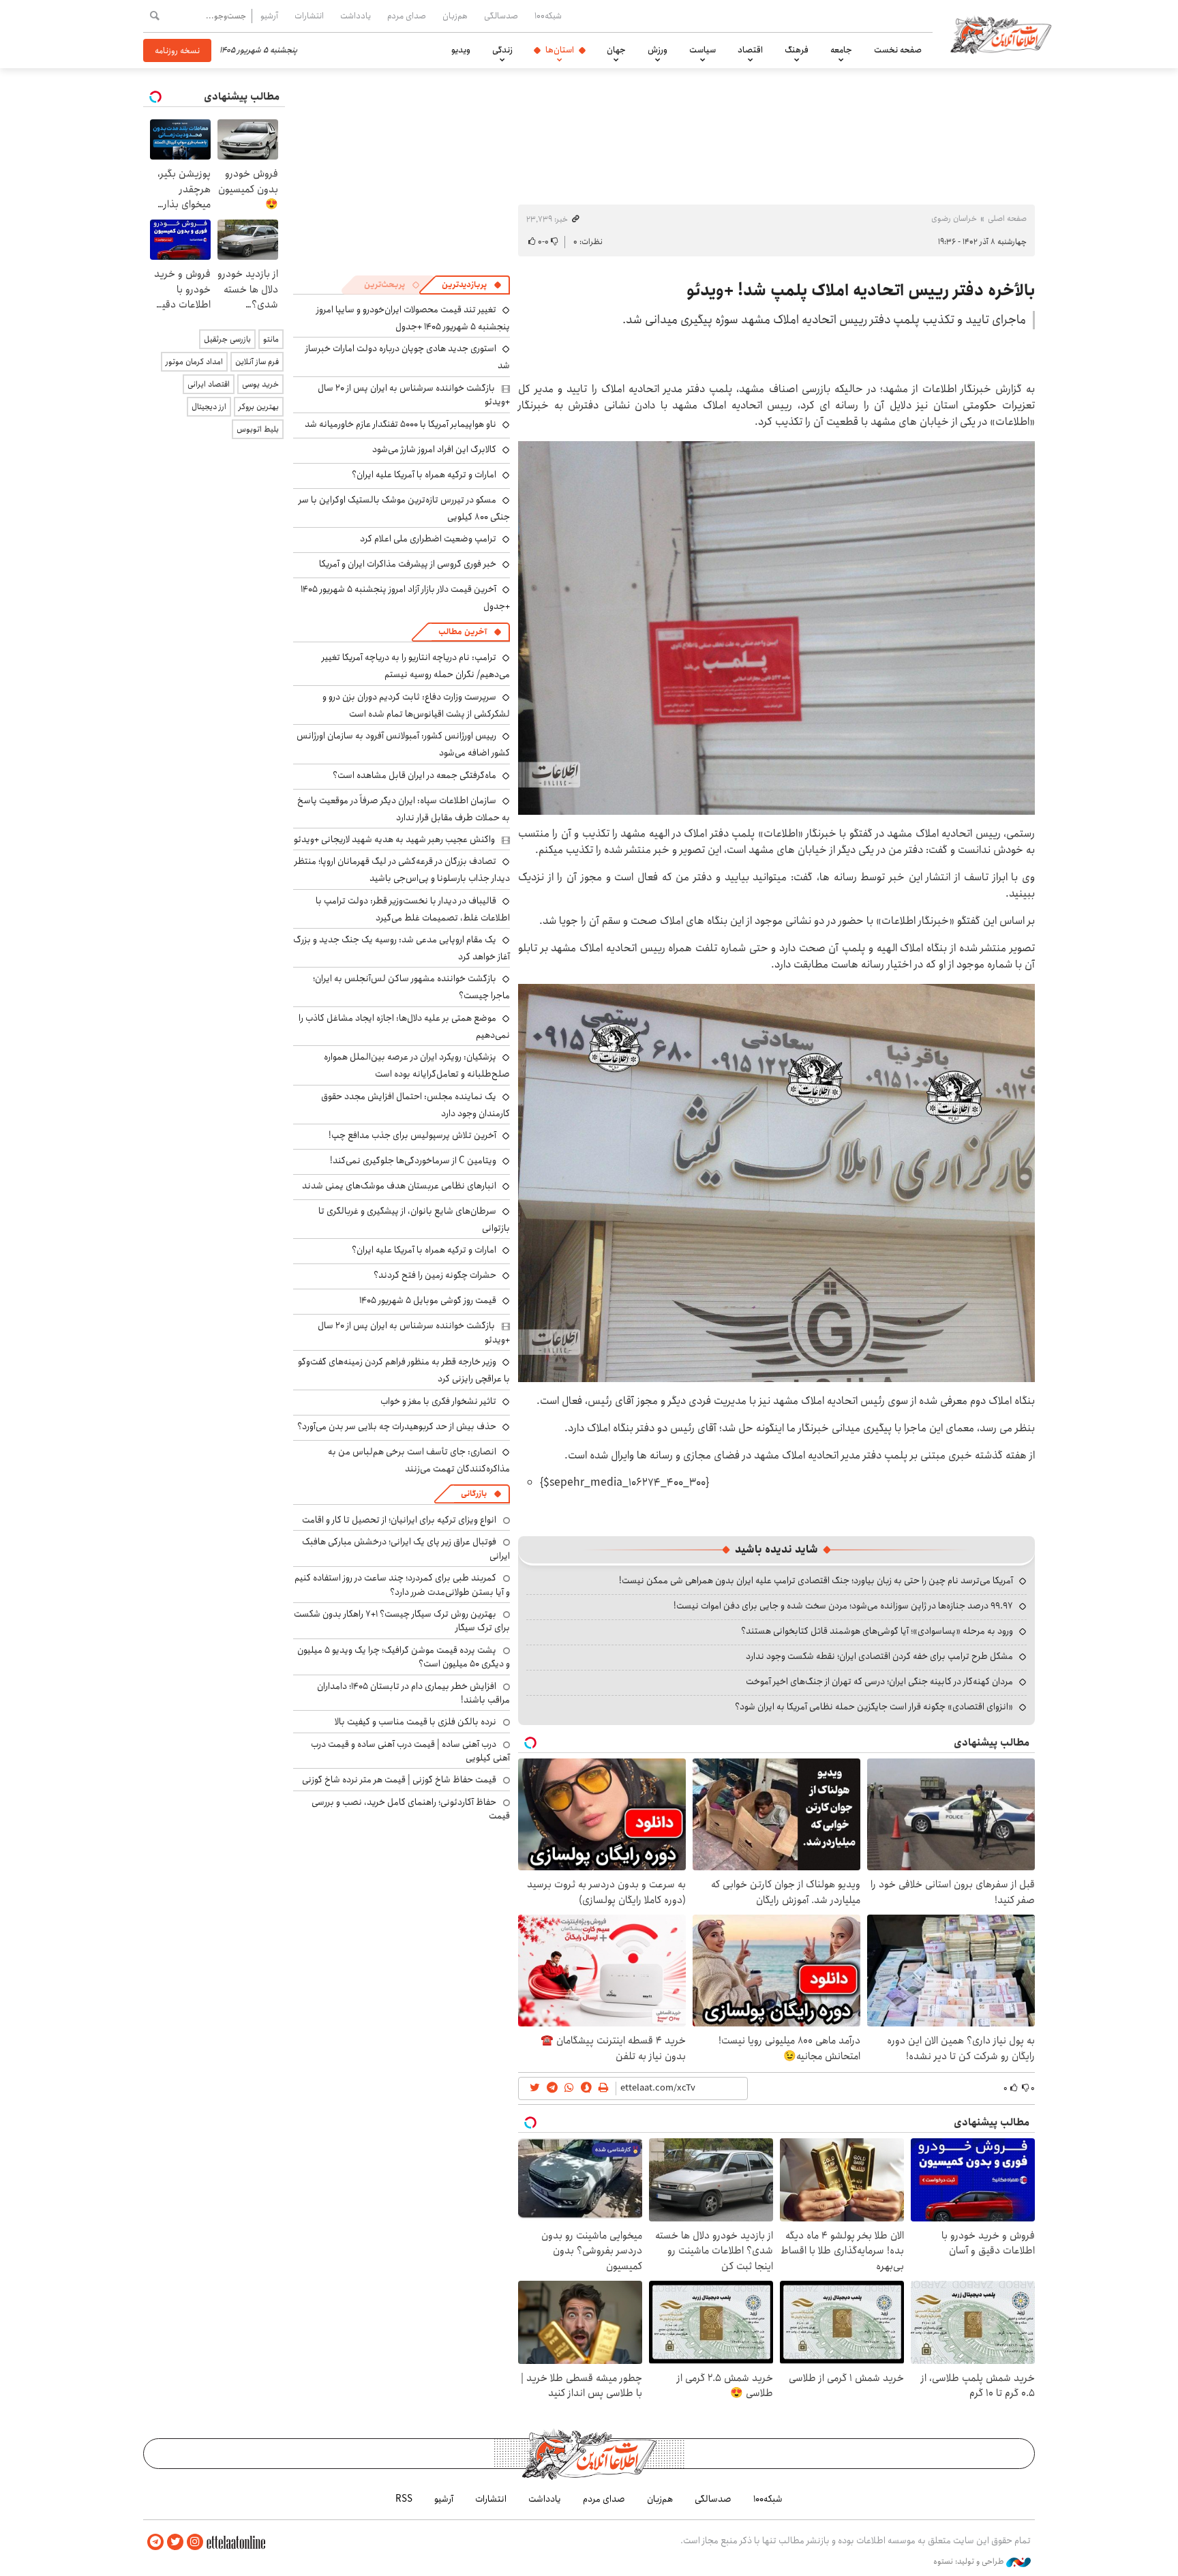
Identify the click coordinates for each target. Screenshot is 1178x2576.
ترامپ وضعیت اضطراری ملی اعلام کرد (428, 539)
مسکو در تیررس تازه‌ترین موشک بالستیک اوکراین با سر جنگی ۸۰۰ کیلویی (404, 508)
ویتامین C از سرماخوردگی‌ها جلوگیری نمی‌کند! (413, 1160)
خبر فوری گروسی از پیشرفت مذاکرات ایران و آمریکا (408, 564)
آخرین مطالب (463, 632)
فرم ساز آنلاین (257, 362)
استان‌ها (560, 50)
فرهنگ (797, 50)
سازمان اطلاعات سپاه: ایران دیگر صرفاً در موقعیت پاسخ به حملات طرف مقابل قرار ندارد (404, 809)
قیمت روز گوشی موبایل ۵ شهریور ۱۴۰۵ (428, 1300)
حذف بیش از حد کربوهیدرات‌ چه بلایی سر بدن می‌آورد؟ (397, 1426)
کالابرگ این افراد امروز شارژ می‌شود (434, 449)
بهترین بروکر (259, 407)
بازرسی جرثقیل (227, 339)
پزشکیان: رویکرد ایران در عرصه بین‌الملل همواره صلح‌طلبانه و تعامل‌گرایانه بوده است (417, 1065)
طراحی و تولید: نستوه (970, 2562)
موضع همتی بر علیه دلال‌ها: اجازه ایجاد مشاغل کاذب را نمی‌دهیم (404, 1027)
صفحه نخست (898, 50)
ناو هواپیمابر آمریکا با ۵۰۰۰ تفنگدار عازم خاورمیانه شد (401, 424)
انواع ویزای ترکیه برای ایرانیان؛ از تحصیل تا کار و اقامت (399, 1520)
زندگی (502, 50)
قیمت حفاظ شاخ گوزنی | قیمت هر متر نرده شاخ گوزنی (399, 1780)
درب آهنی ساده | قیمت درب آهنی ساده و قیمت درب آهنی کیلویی (410, 1751)
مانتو (271, 339)
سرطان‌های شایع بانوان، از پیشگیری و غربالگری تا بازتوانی (414, 1219)
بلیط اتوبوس (258, 429)
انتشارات (309, 16)
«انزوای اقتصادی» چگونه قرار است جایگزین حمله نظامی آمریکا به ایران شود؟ (874, 1707)
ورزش (658, 50)
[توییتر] (175, 2542)
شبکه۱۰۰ (548, 16)
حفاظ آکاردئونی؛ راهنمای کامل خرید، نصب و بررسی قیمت (411, 1809)
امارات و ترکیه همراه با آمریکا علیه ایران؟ (424, 475)
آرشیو (269, 16)
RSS (404, 2499)
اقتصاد (750, 50)
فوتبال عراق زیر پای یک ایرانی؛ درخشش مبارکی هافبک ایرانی (406, 1548)
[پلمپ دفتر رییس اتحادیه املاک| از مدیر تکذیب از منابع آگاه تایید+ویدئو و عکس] (776, 627)
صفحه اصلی (1007, 219)
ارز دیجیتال (209, 407)
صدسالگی (501, 16)
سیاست (703, 50)
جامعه (841, 50)
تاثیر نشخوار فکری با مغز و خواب (438, 1401)
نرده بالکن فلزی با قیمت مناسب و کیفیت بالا (416, 1722)
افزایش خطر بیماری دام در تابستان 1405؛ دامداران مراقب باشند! (413, 1693)
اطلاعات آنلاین (1001, 34)
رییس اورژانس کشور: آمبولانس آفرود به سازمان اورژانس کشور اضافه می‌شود (403, 744)
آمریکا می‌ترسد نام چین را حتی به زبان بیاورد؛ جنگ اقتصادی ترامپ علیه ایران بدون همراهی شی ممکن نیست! (816, 1581)
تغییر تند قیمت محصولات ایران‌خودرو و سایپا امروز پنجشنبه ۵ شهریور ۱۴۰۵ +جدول (413, 318)
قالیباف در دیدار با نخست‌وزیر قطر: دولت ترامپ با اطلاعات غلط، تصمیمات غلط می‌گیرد (413, 909)
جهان (616, 50)
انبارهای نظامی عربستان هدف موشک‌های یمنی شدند (399, 1186)
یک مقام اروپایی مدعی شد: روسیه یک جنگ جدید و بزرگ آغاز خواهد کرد (402, 948)
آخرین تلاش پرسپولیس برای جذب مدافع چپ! (412, 1135)
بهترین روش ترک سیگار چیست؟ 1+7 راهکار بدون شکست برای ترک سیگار (402, 1621)
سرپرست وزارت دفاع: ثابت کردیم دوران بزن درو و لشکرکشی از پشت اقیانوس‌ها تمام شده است (416, 705)
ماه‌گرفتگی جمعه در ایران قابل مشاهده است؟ (414, 775)
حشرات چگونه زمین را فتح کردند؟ (435, 1275)
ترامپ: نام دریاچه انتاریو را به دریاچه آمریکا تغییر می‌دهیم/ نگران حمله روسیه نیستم (416, 666)
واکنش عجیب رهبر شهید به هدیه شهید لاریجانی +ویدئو (394, 839)
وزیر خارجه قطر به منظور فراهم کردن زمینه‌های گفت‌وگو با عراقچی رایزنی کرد (404, 1370)
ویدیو (461, 50)
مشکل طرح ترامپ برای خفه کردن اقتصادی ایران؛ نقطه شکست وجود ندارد (879, 1656)
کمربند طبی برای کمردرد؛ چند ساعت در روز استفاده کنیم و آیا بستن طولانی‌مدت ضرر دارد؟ (402, 1585)
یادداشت (356, 16)
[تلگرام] (155, 2542)
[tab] (472, 285)
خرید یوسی (260, 384)
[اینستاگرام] (195, 2542)
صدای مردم (407, 16)
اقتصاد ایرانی (209, 384)
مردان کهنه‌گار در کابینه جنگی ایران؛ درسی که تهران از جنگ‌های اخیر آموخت (879, 1681)
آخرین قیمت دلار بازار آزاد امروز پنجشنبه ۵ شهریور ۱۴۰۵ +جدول (405, 598)
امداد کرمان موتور (194, 362)
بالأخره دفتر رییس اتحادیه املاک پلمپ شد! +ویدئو (861, 290)
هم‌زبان (455, 16)
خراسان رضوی (954, 219)
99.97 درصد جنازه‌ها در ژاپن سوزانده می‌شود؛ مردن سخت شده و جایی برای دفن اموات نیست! (843, 1606)
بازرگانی (474, 1494)
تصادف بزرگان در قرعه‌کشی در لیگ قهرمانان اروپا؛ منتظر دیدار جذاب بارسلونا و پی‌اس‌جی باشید (402, 870)
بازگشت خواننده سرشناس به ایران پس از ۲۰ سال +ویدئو (414, 395)
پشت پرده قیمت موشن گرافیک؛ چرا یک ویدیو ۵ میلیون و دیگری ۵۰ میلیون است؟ (404, 1657)
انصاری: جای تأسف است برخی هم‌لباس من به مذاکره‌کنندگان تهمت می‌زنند (419, 1460)
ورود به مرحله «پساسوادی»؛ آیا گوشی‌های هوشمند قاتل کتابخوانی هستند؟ (877, 1631)
